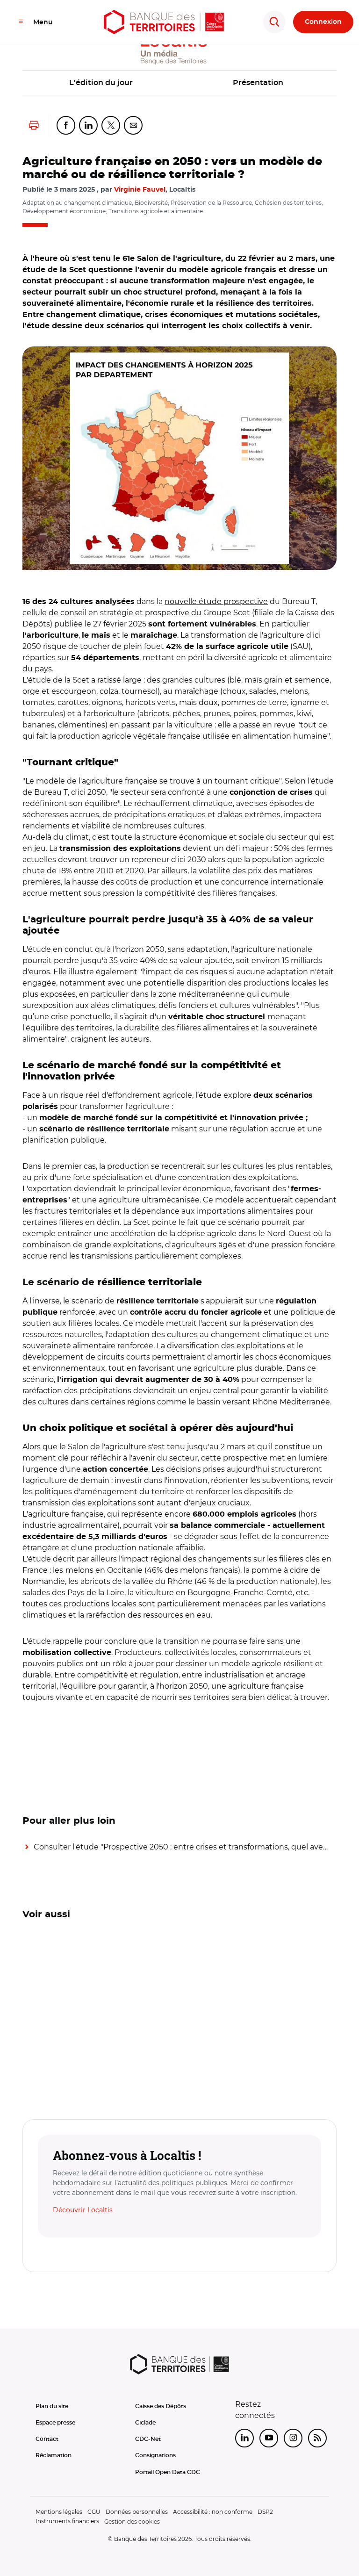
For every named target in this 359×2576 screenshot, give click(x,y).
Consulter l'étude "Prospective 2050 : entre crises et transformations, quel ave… (181, 1847)
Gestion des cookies (132, 2522)
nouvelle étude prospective (216, 601)
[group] (179, 458)
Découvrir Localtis (83, 2210)
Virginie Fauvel (140, 190)
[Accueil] (164, 22)
